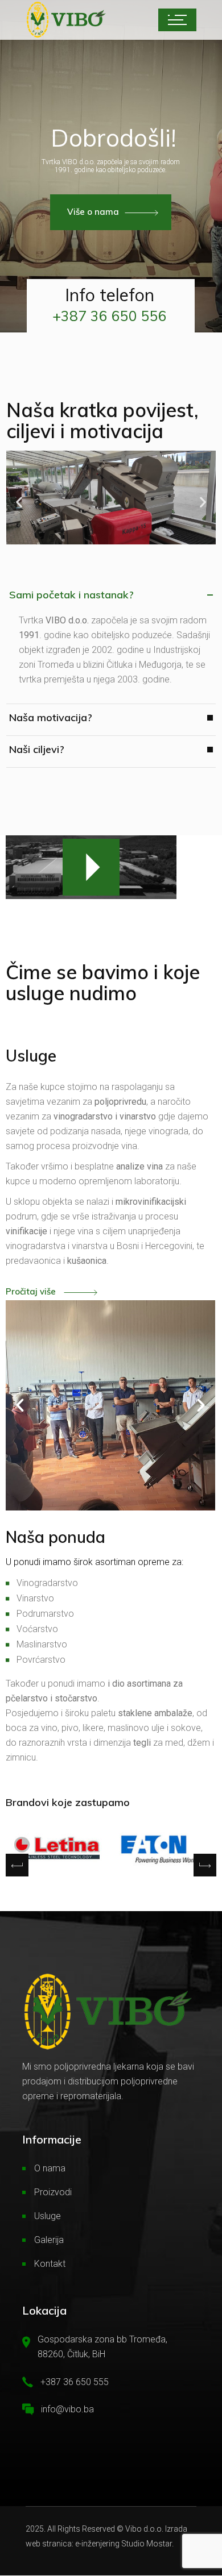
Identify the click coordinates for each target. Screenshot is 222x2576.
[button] (19, 502)
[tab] (111, 600)
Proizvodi (53, 2193)
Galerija (49, 2240)
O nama (50, 2169)
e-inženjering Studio (110, 2544)
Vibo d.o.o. (144, 2529)
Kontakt (50, 2264)
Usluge (48, 2217)
